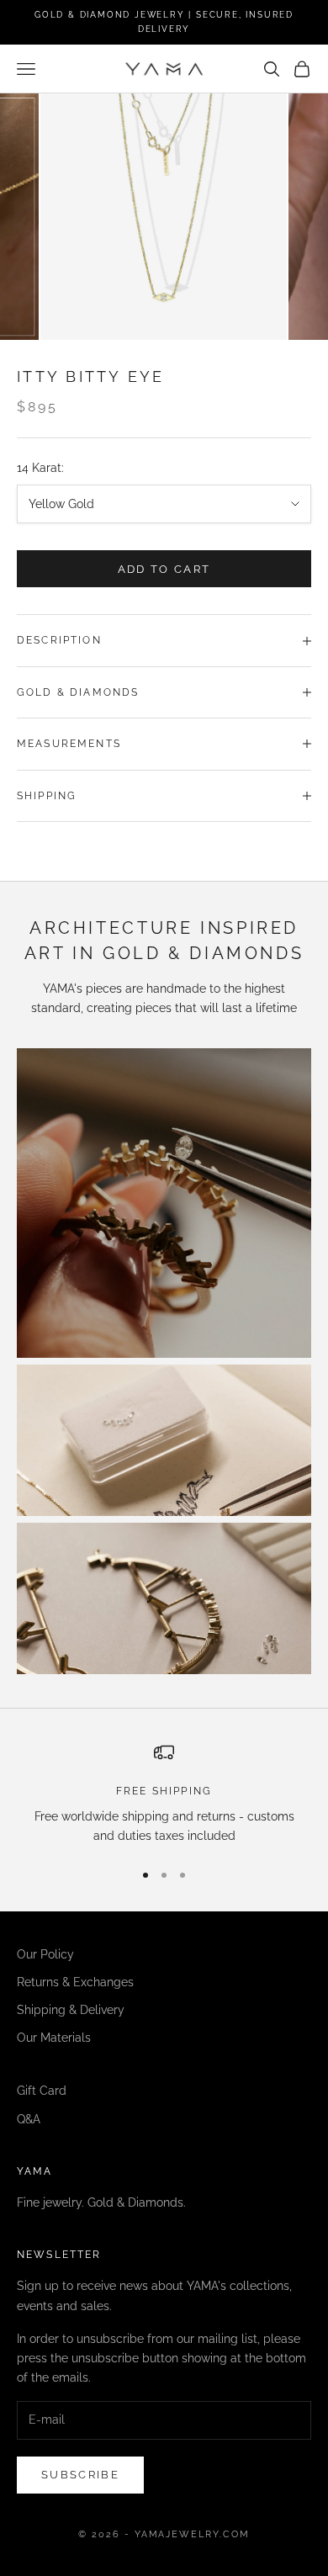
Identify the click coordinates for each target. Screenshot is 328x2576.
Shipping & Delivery (71, 2010)
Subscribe (80, 2475)
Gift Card (42, 2091)
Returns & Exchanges (75, 1982)
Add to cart (164, 569)
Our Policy (45, 1954)
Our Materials (54, 2038)
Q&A (29, 2119)
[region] (164, 1794)
